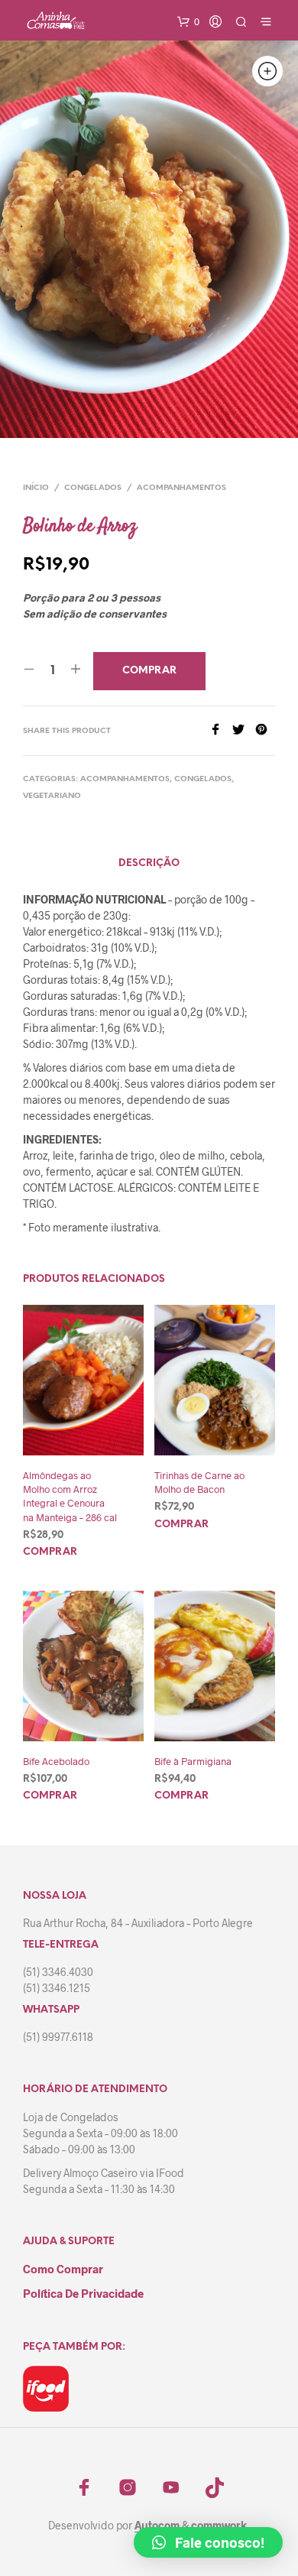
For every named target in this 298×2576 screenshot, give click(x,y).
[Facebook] (221, 730)
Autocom (157, 2526)
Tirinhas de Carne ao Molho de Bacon (199, 1482)
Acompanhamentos (181, 488)
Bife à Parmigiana (193, 1761)
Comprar (50, 1552)
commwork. (220, 2526)
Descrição (149, 863)
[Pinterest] (265, 730)
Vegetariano (52, 796)
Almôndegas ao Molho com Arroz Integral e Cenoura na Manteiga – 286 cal (70, 1496)
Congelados (93, 488)
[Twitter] (244, 730)
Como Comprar (63, 2269)
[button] (208, 2542)
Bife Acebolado (56, 1761)
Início (36, 488)
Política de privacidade (83, 2293)
